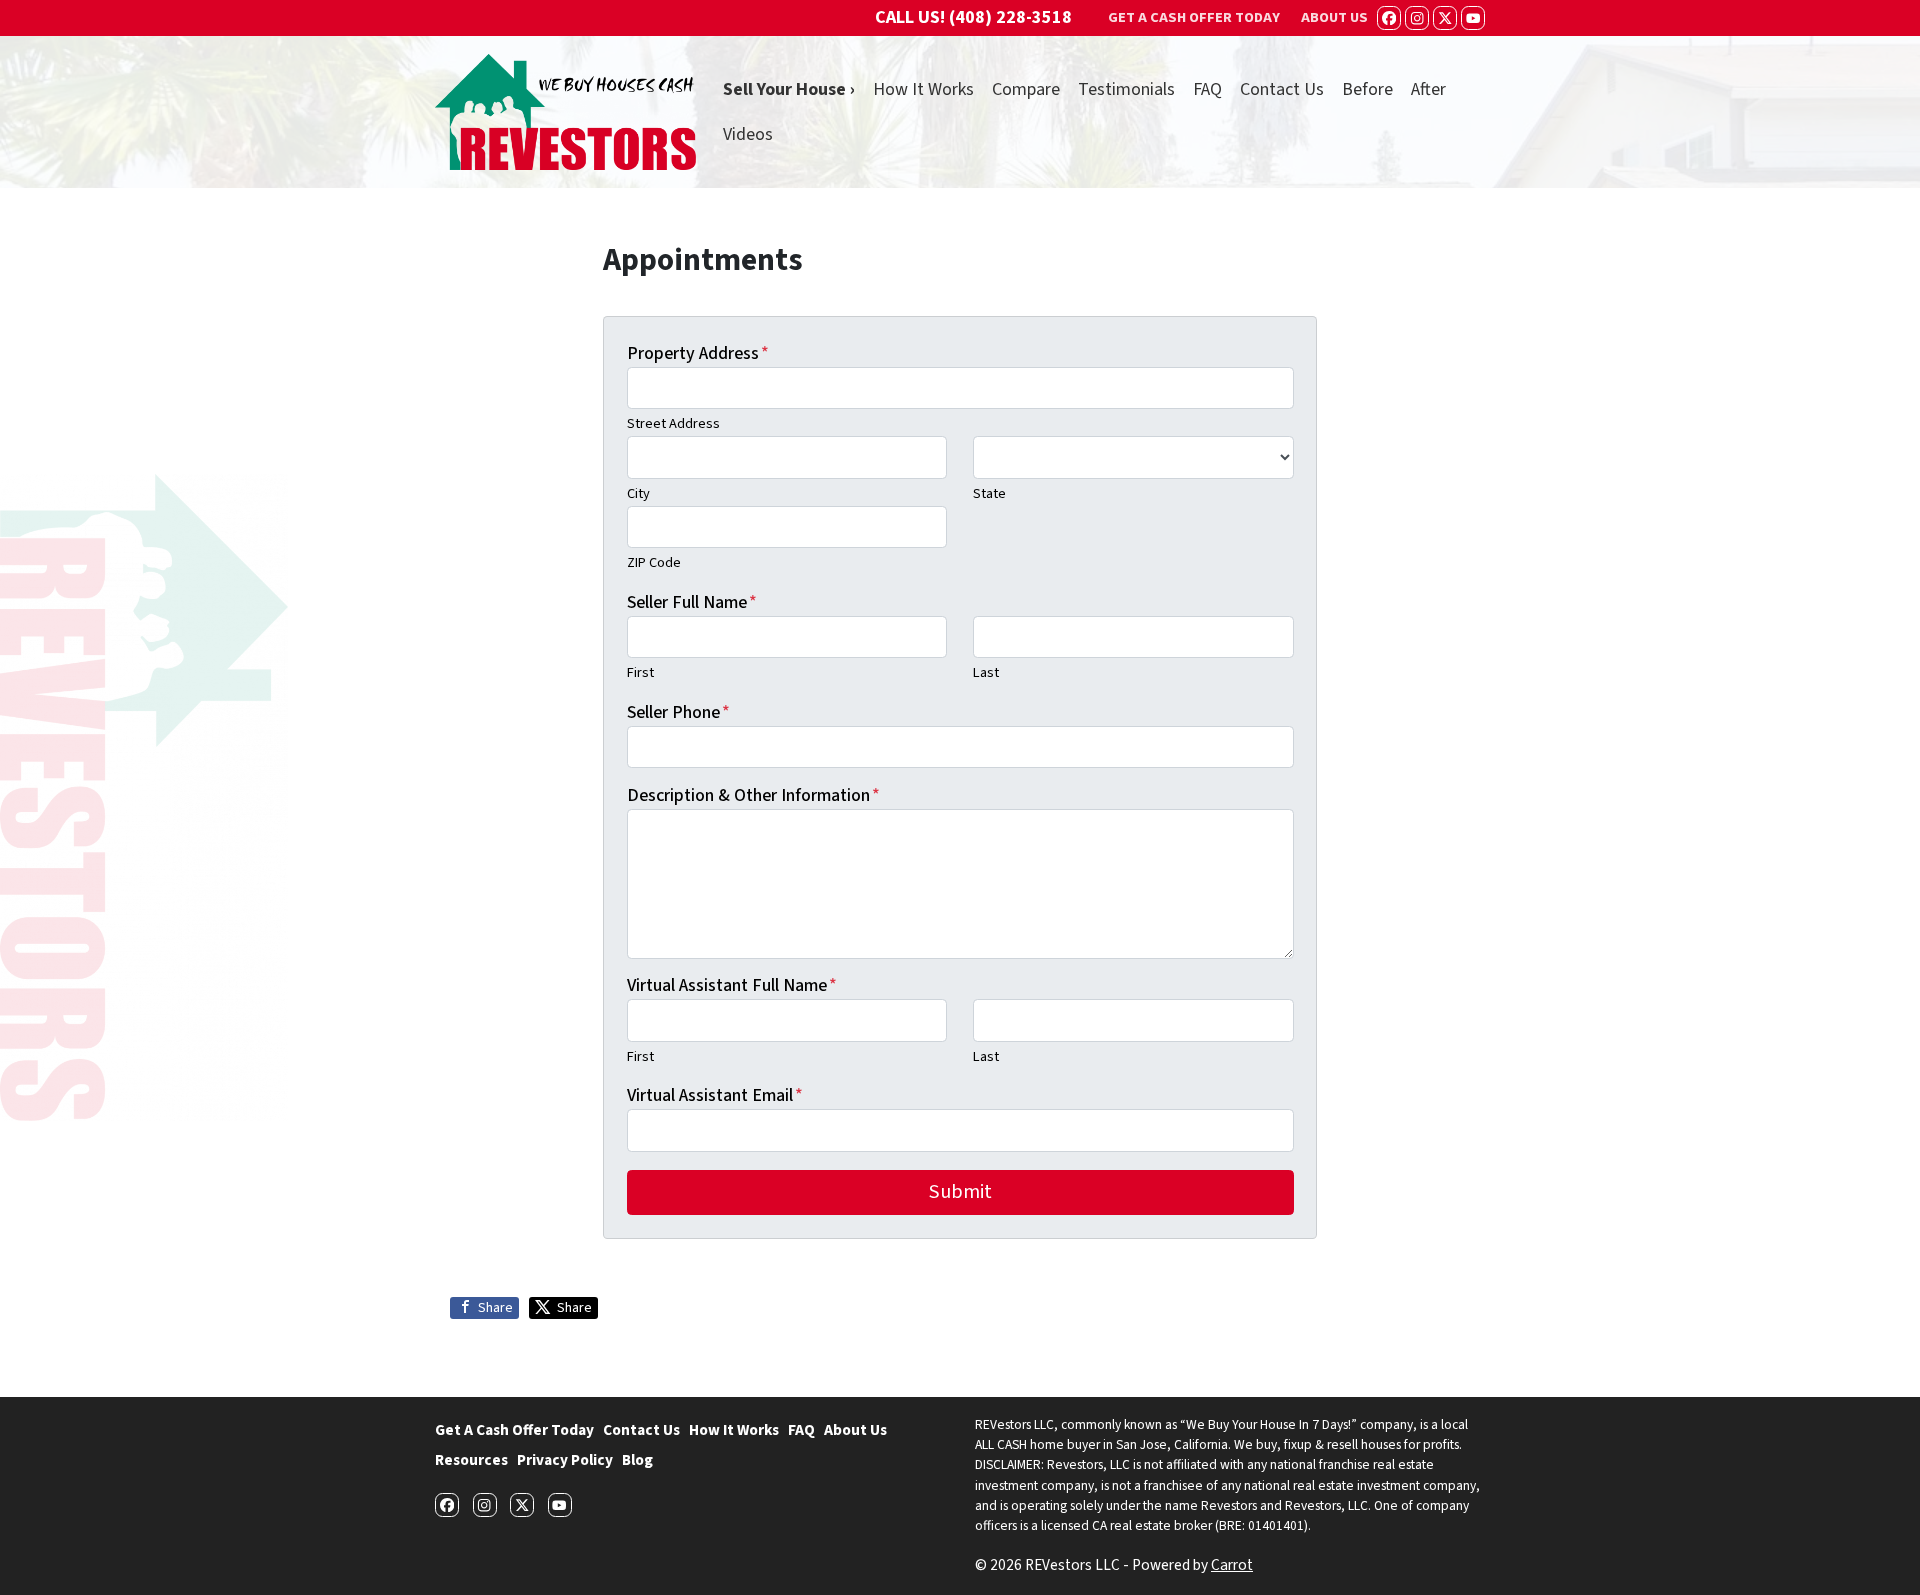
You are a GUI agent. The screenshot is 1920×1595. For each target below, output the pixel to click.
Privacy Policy (565, 1460)
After (1428, 89)
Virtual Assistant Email (715, 1095)
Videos (748, 134)
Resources (471, 1460)
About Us (855, 1430)
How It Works (923, 89)
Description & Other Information (753, 795)
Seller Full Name (692, 602)
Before (1367, 89)
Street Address (673, 423)
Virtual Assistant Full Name (732, 985)
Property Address (698, 353)
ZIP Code (654, 562)
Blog (637, 1460)
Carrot (1232, 1565)
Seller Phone (678, 712)
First (640, 672)
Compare (1026, 89)
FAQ (1207, 89)
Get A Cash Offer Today (514, 1430)
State (989, 493)
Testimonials (1126, 89)
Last (986, 672)
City (638, 493)
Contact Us (1282, 89)
